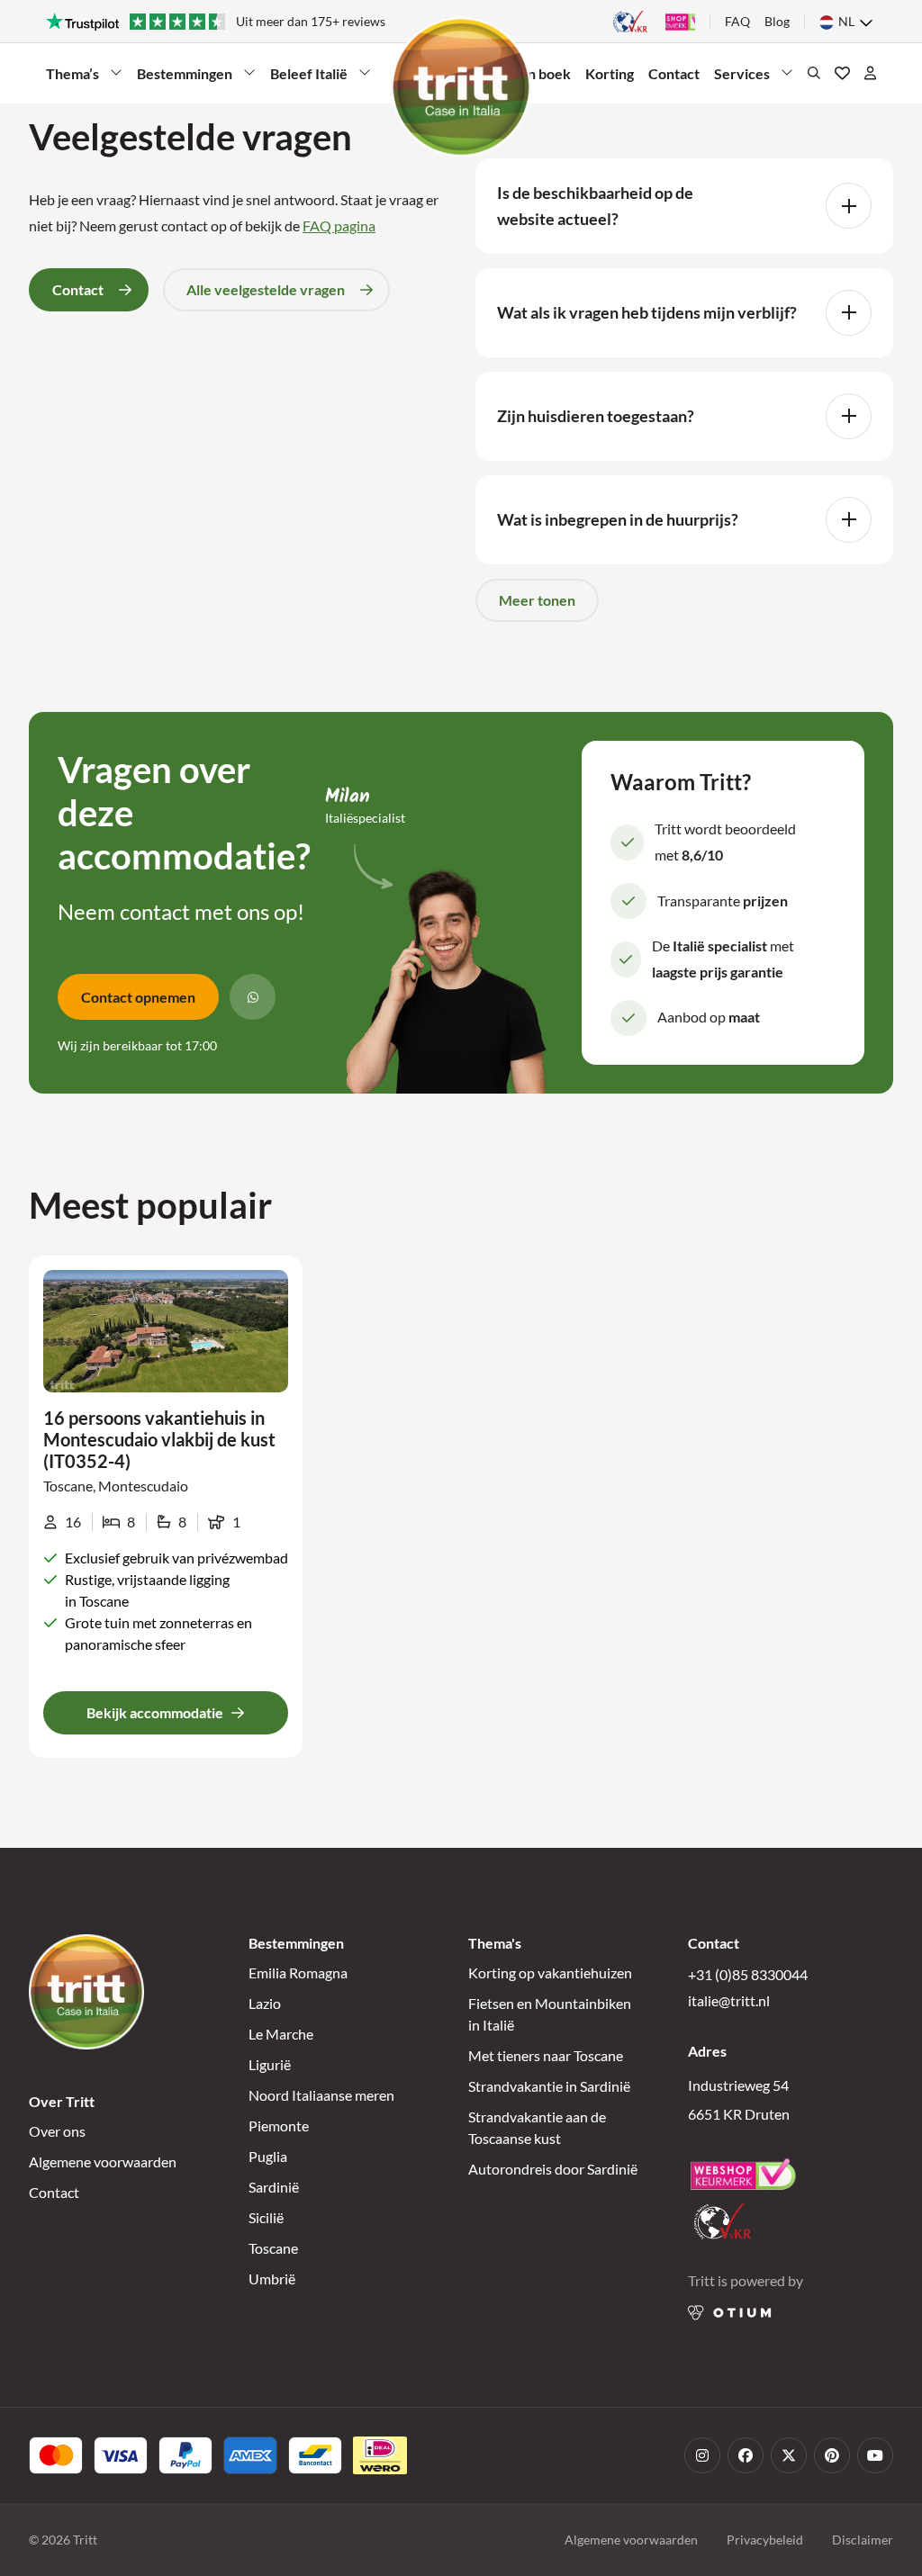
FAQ (737, 21)
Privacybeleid (765, 2540)
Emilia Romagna (298, 1973)
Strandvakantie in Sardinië (549, 2086)
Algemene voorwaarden (103, 2162)
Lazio (265, 2003)
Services (746, 78)
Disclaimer (863, 2540)
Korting (610, 73)
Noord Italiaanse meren (321, 2095)
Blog (777, 21)
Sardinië (274, 2187)
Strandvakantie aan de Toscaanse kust (537, 2127)
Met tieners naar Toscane (546, 2055)
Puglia (268, 2156)
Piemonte (279, 2126)
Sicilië (266, 2217)
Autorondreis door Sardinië (553, 2169)
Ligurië (270, 2064)
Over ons (57, 2131)
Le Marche (281, 2034)
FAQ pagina (339, 225)
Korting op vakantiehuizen (550, 1973)
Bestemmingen (185, 78)
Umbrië (272, 2279)
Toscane (273, 2248)
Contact (674, 73)
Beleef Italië (309, 78)
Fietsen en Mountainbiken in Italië (550, 2014)
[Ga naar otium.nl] (730, 2313)
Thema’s (77, 78)
